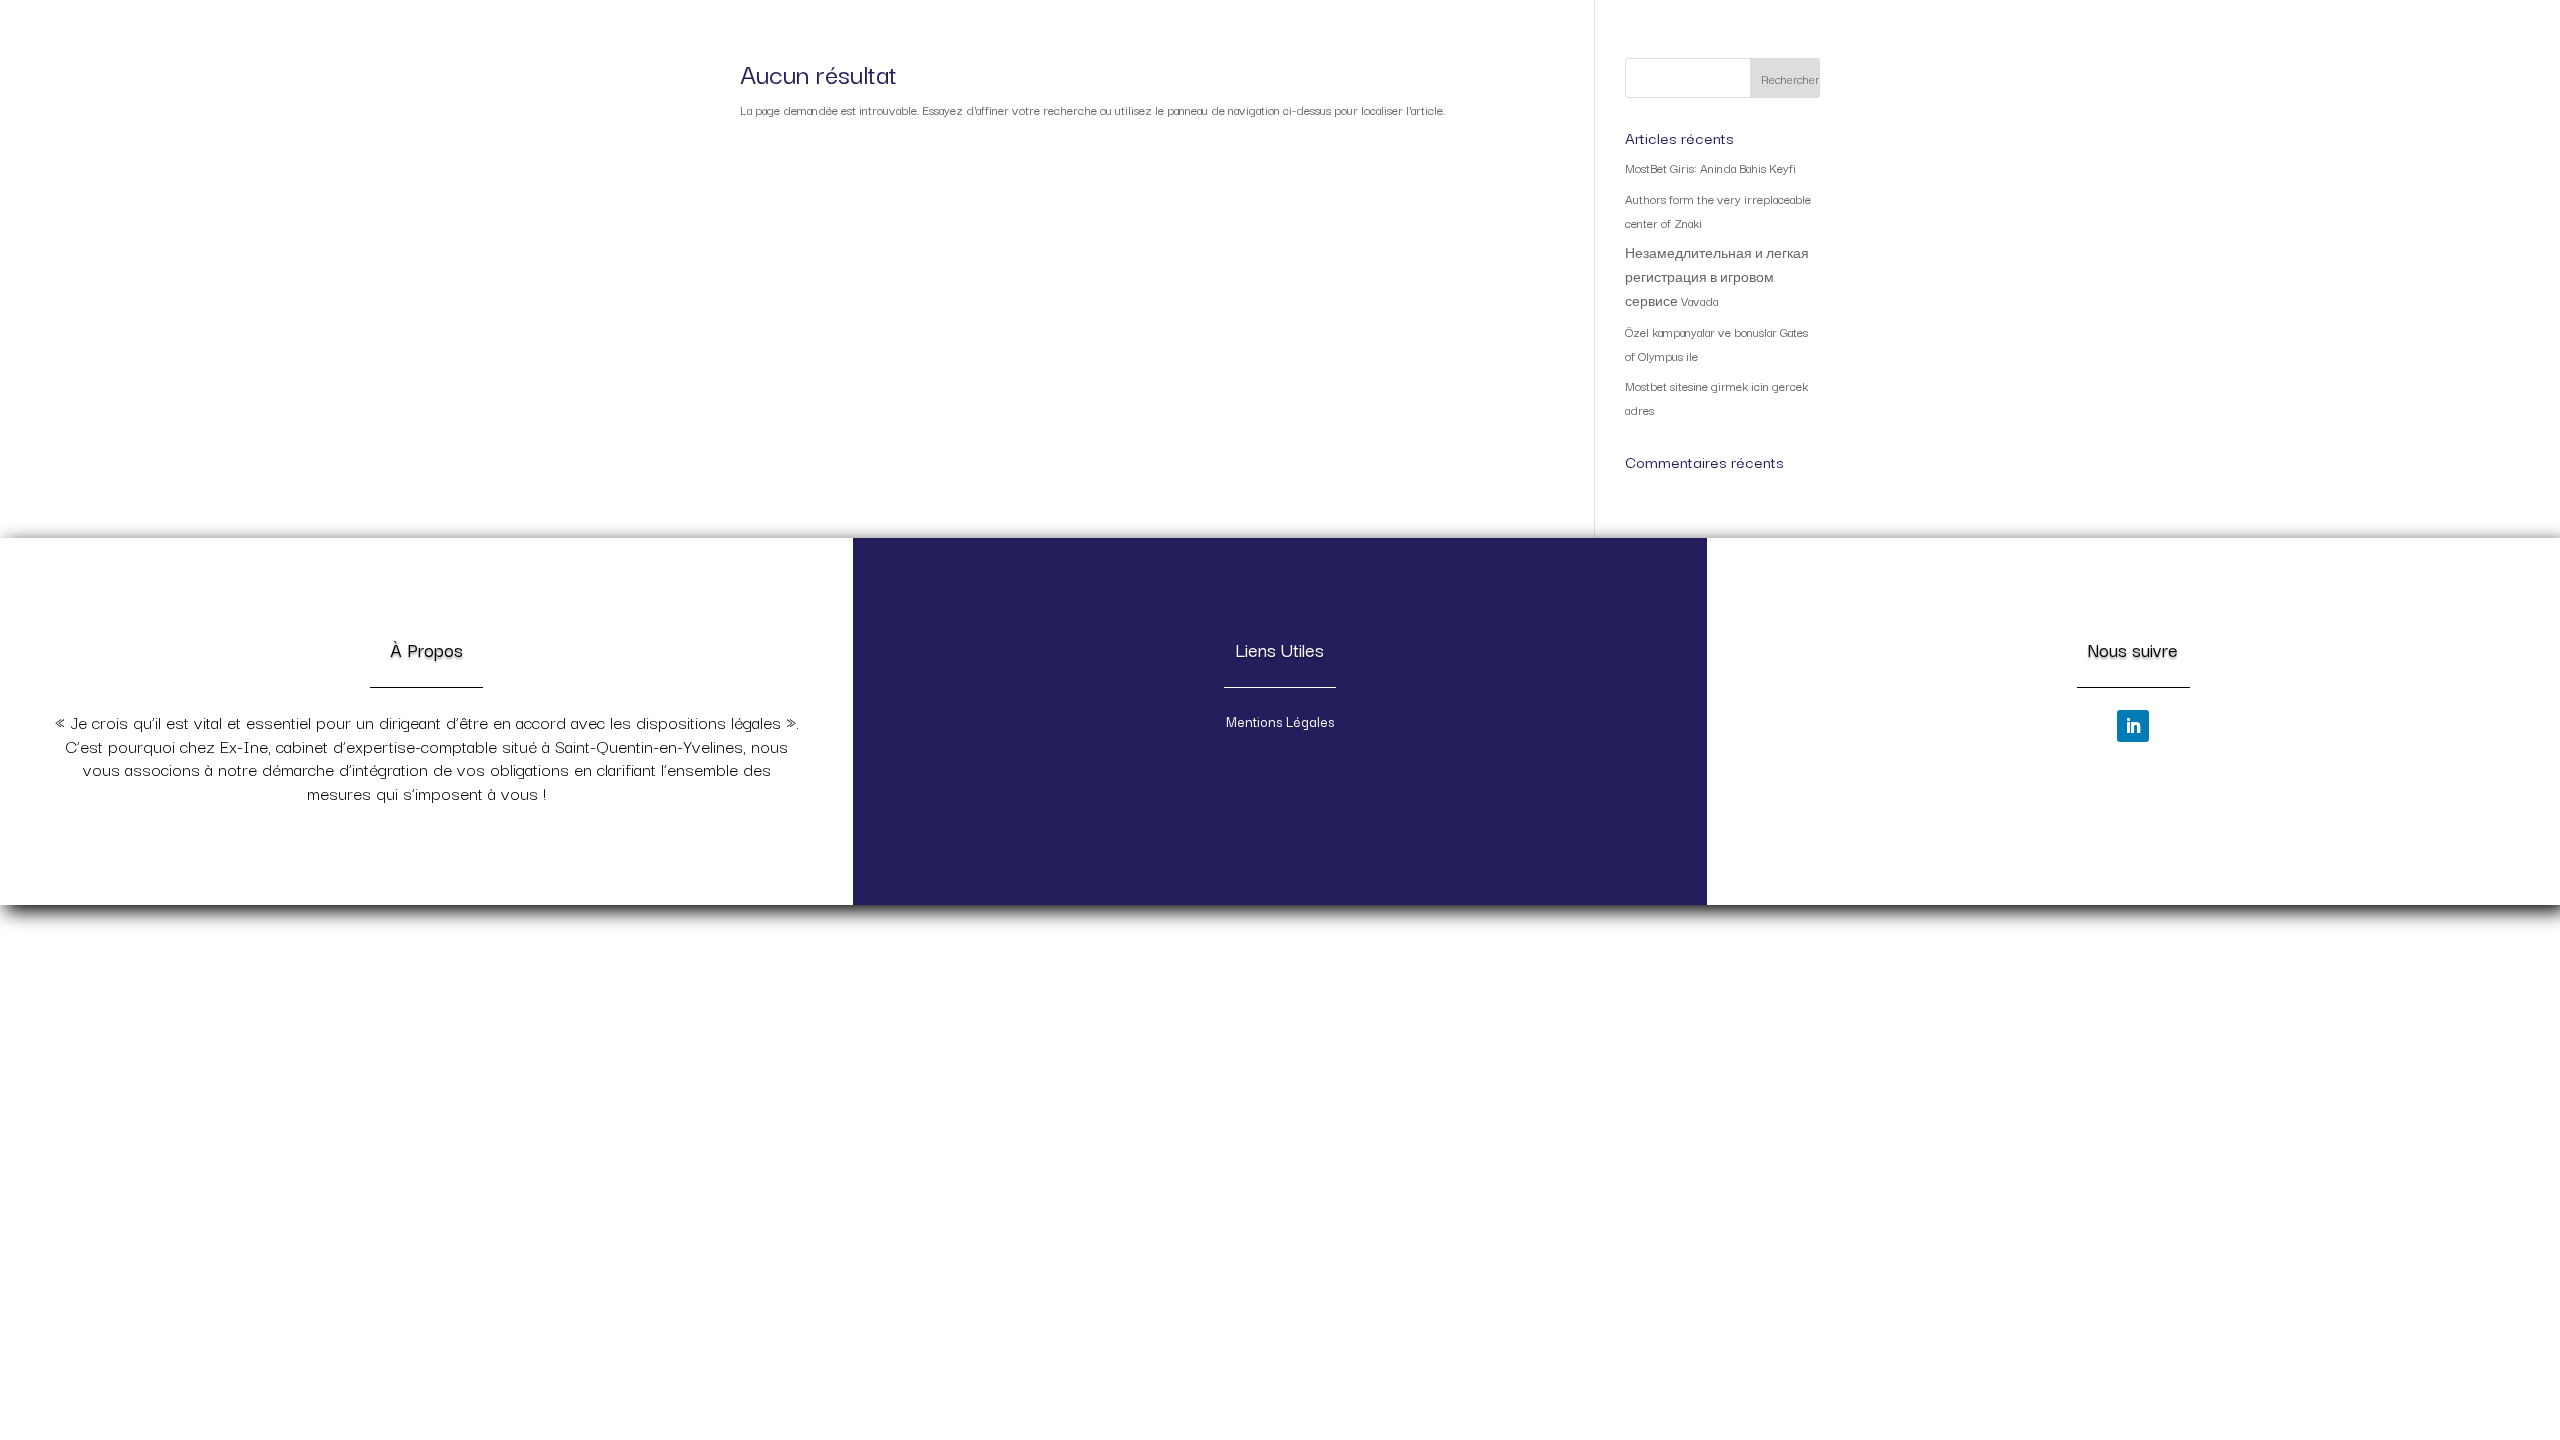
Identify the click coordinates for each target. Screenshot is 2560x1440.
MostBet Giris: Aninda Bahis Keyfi (1710, 167)
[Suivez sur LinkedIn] (2133, 726)
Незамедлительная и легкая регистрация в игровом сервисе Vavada (1717, 276)
